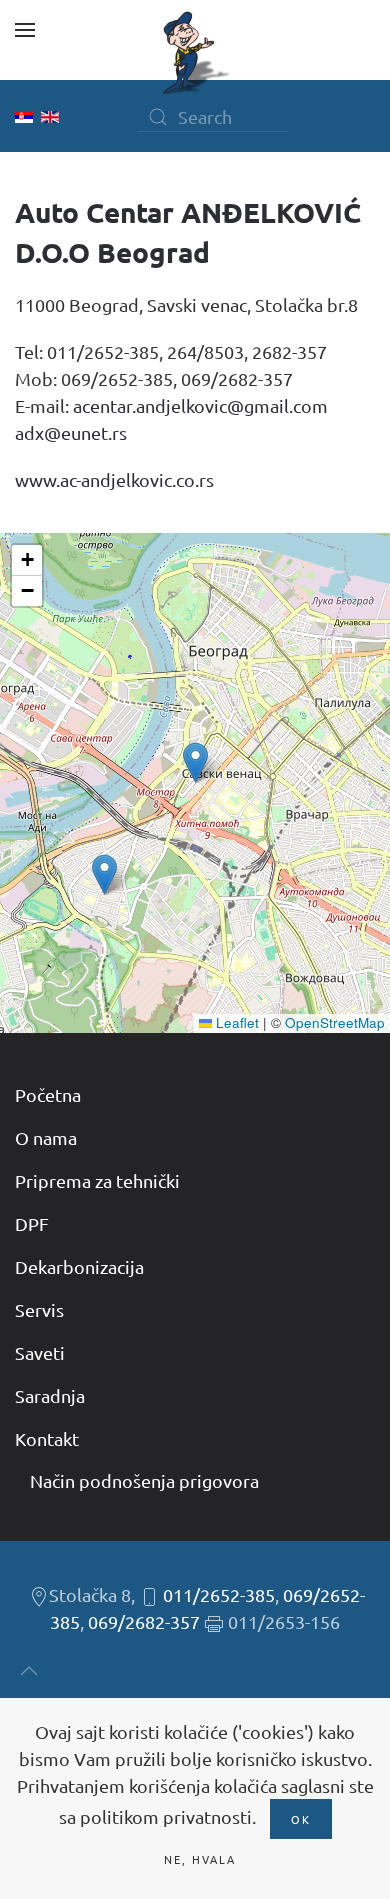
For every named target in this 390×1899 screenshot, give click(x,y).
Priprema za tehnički (97, 1180)
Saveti (40, 1352)
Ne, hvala (200, 1859)
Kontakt (47, 1438)
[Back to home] (195, 53)
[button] (25, 30)
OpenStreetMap (335, 1022)
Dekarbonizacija (79, 1266)
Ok (301, 1819)
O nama (46, 1137)
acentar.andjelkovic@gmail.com (200, 405)
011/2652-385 (219, 1594)
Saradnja (50, 1395)
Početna (48, 1094)
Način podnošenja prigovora (144, 1480)
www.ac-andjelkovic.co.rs (114, 479)
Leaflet (235, 1022)
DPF (32, 1223)
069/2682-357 (144, 1621)
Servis (39, 1309)
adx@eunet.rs (71, 432)
